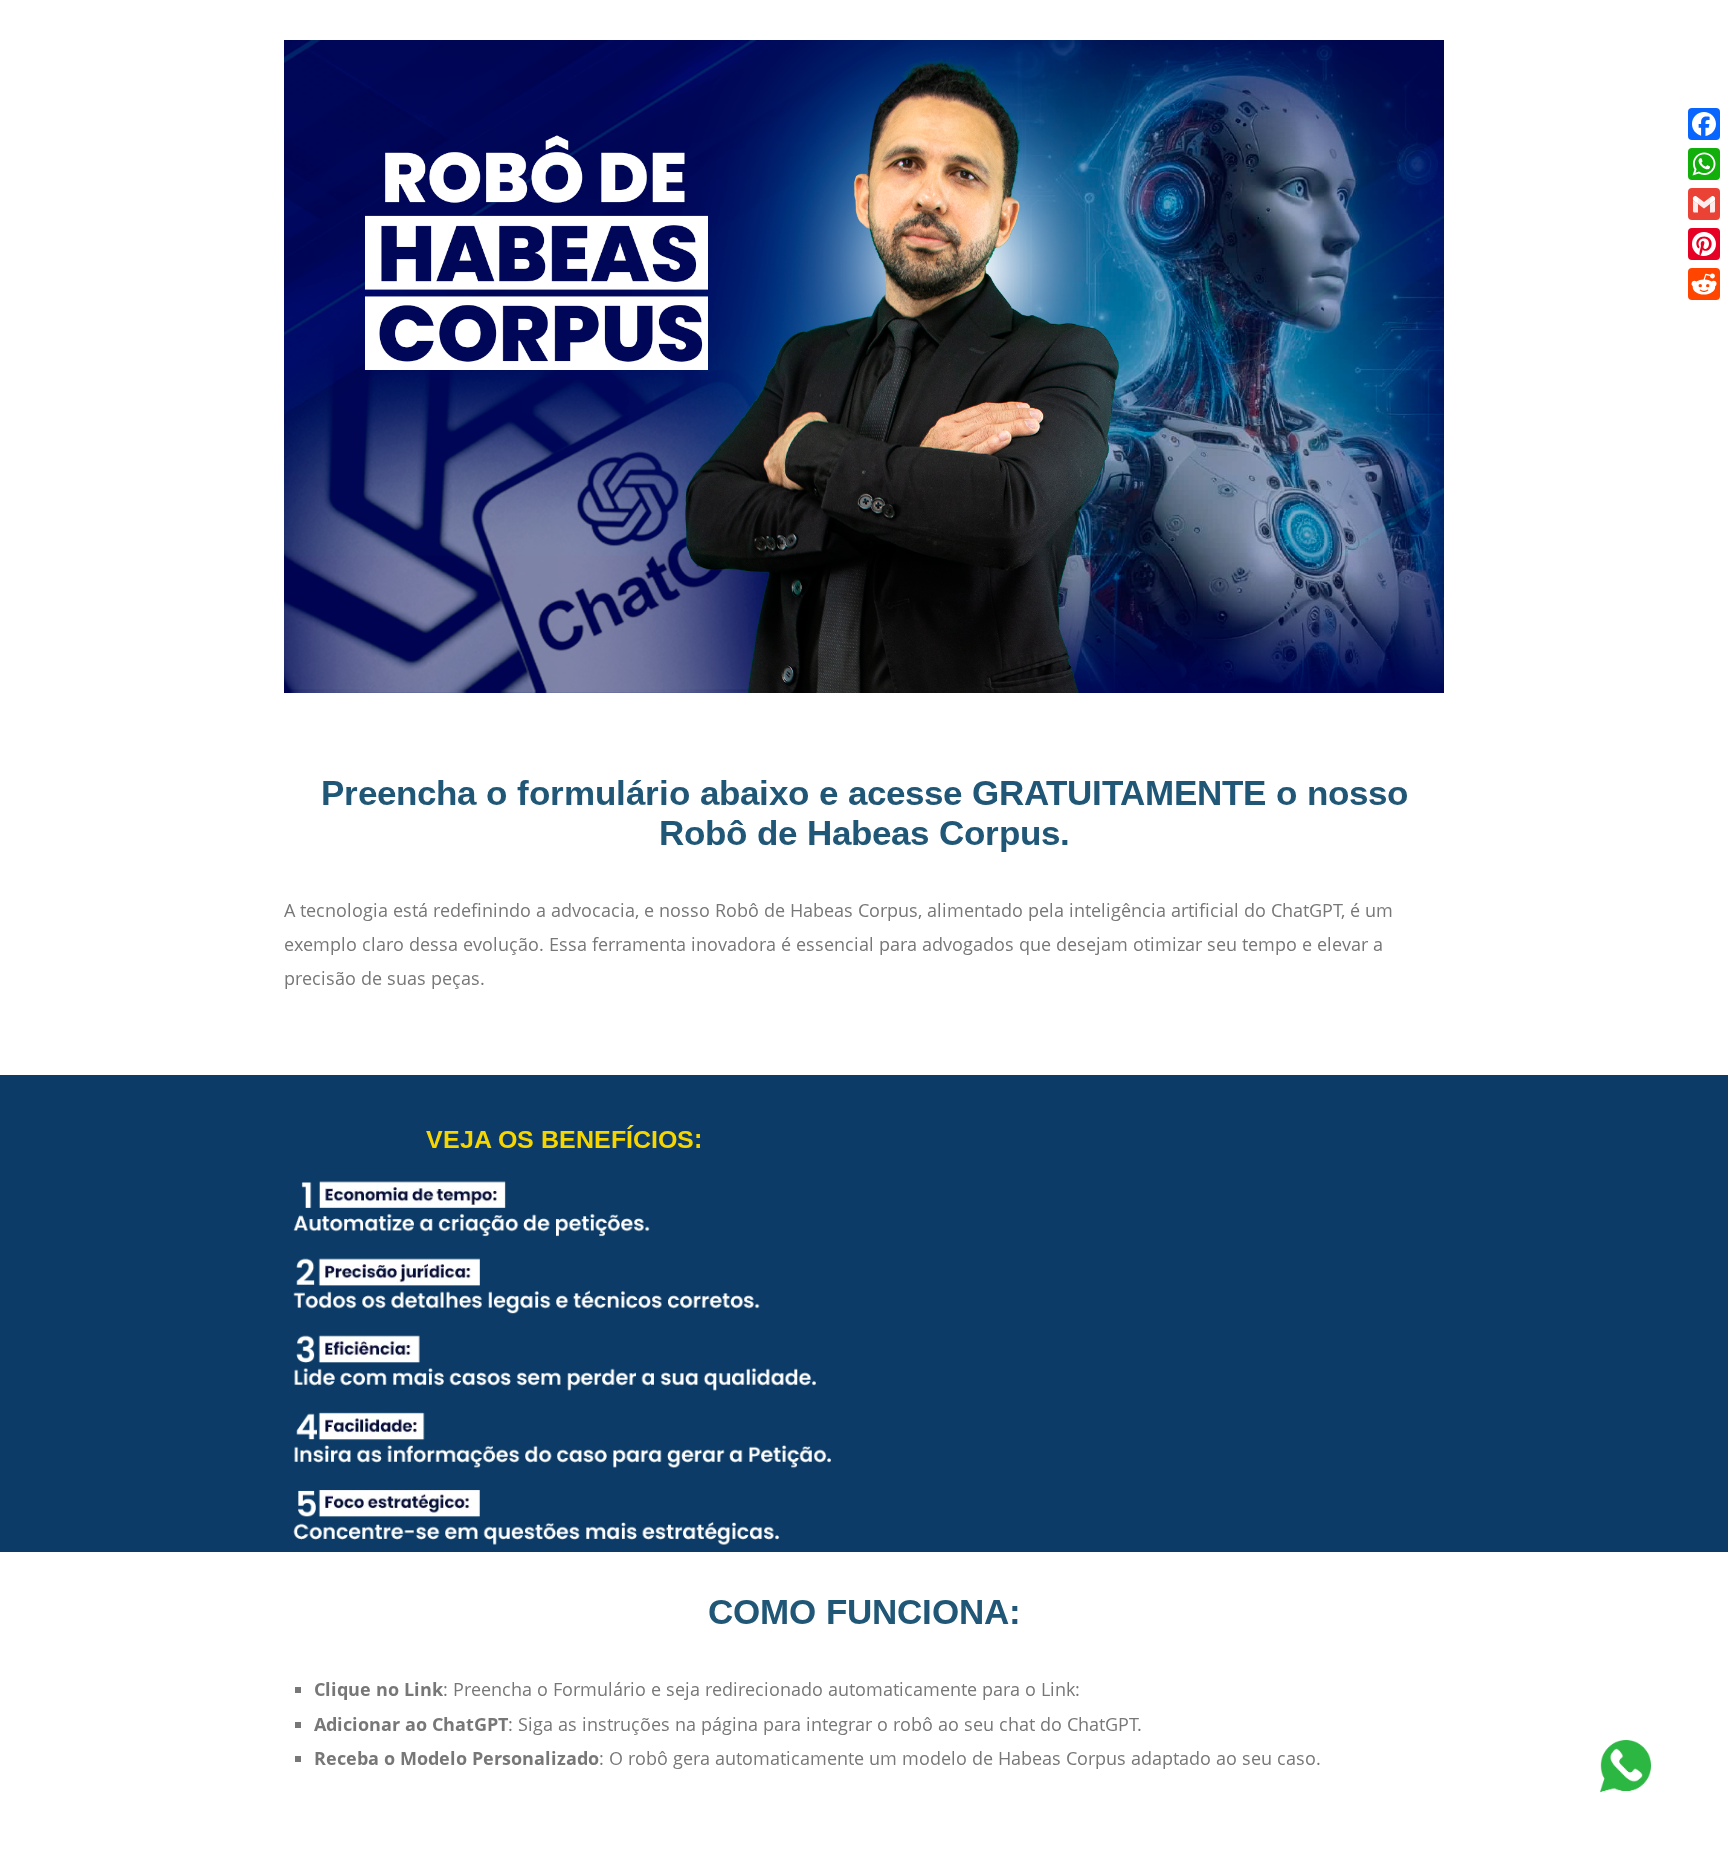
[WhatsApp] (1704, 164)
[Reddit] (1704, 284)
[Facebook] (1704, 124)
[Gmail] (1704, 204)
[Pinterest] (1704, 244)
